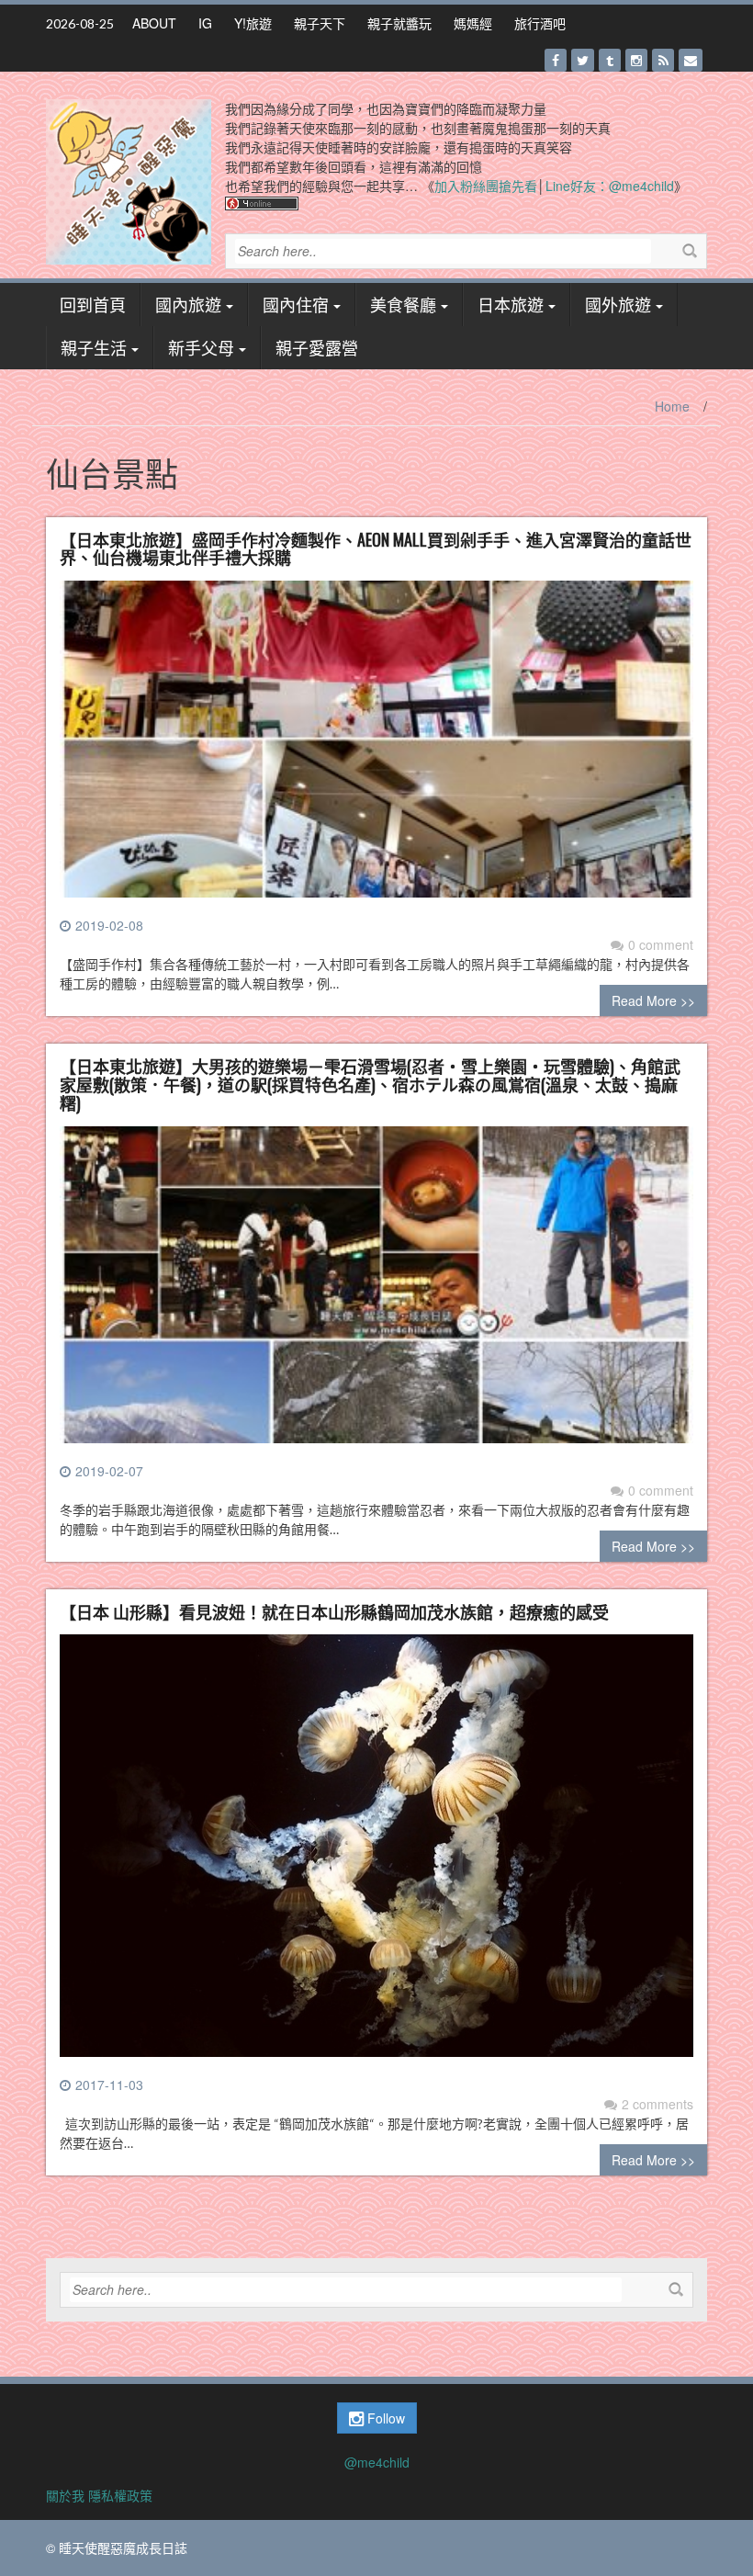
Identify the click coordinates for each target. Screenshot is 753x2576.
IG (205, 23)
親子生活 (94, 347)
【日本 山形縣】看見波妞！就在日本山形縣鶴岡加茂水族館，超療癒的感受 (334, 1611)
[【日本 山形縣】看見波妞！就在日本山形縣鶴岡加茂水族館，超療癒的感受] (376, 1853)
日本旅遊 (511, 304)
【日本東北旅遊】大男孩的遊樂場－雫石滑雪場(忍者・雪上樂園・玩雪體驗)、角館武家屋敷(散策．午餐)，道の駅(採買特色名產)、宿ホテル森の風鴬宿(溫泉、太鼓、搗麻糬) (370, 1084)
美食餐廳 (403, 304)
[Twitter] (583, 60)
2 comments (657, 2104)
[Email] (691, 60)
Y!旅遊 (253, 23)
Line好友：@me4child (610, 186)
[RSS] (663, 60)
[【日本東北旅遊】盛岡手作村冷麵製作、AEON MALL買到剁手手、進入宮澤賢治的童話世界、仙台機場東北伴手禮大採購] (376, 746)
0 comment (661, 944)
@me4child (377, 2462)
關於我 (65, 2495)
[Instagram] (636, 60)
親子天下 (320, 23)
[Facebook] (556, 60)
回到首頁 (93, 304)
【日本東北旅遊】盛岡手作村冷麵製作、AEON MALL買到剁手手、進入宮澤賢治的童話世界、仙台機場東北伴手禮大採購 (376, 548)
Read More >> (653, 1000)
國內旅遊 (188, 304)
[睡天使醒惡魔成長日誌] (129, 180)
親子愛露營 (317, 347)
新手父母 (201, 347)
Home (672, 406)
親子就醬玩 (399, 23)
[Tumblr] (610, 60)
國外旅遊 (618, 304)
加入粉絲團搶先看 (486, 186)
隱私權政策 (120, 2495)
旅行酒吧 (540, 23)
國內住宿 (296, 304)
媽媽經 (473, 23)
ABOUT (154, 23)
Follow (384, 2418)
